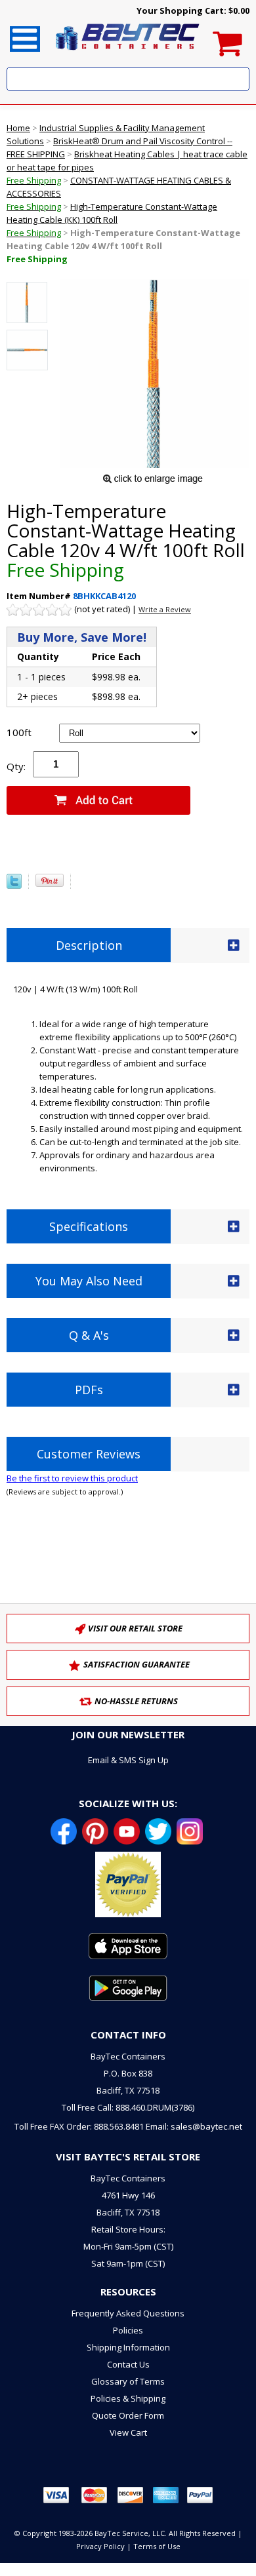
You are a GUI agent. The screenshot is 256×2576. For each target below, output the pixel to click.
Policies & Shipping (128, 2398)
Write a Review (165, 609)
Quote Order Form (128, 2415)
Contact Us (128, 2364)
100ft (19, 732)
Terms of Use (157, 2546)
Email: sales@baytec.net (194, 2126)
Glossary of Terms (128, 2381)
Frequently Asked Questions (128, 2313)
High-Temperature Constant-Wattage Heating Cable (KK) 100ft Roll (112, 220)
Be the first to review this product (72, 1478)
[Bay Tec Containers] (128, 54)
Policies (128, 2330)
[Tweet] (14, 886)
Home (18, 128)
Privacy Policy (100, 2546)
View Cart (128, 2432)
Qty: (16, 766)
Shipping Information (128, 2347)
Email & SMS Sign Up (128, 1760)
